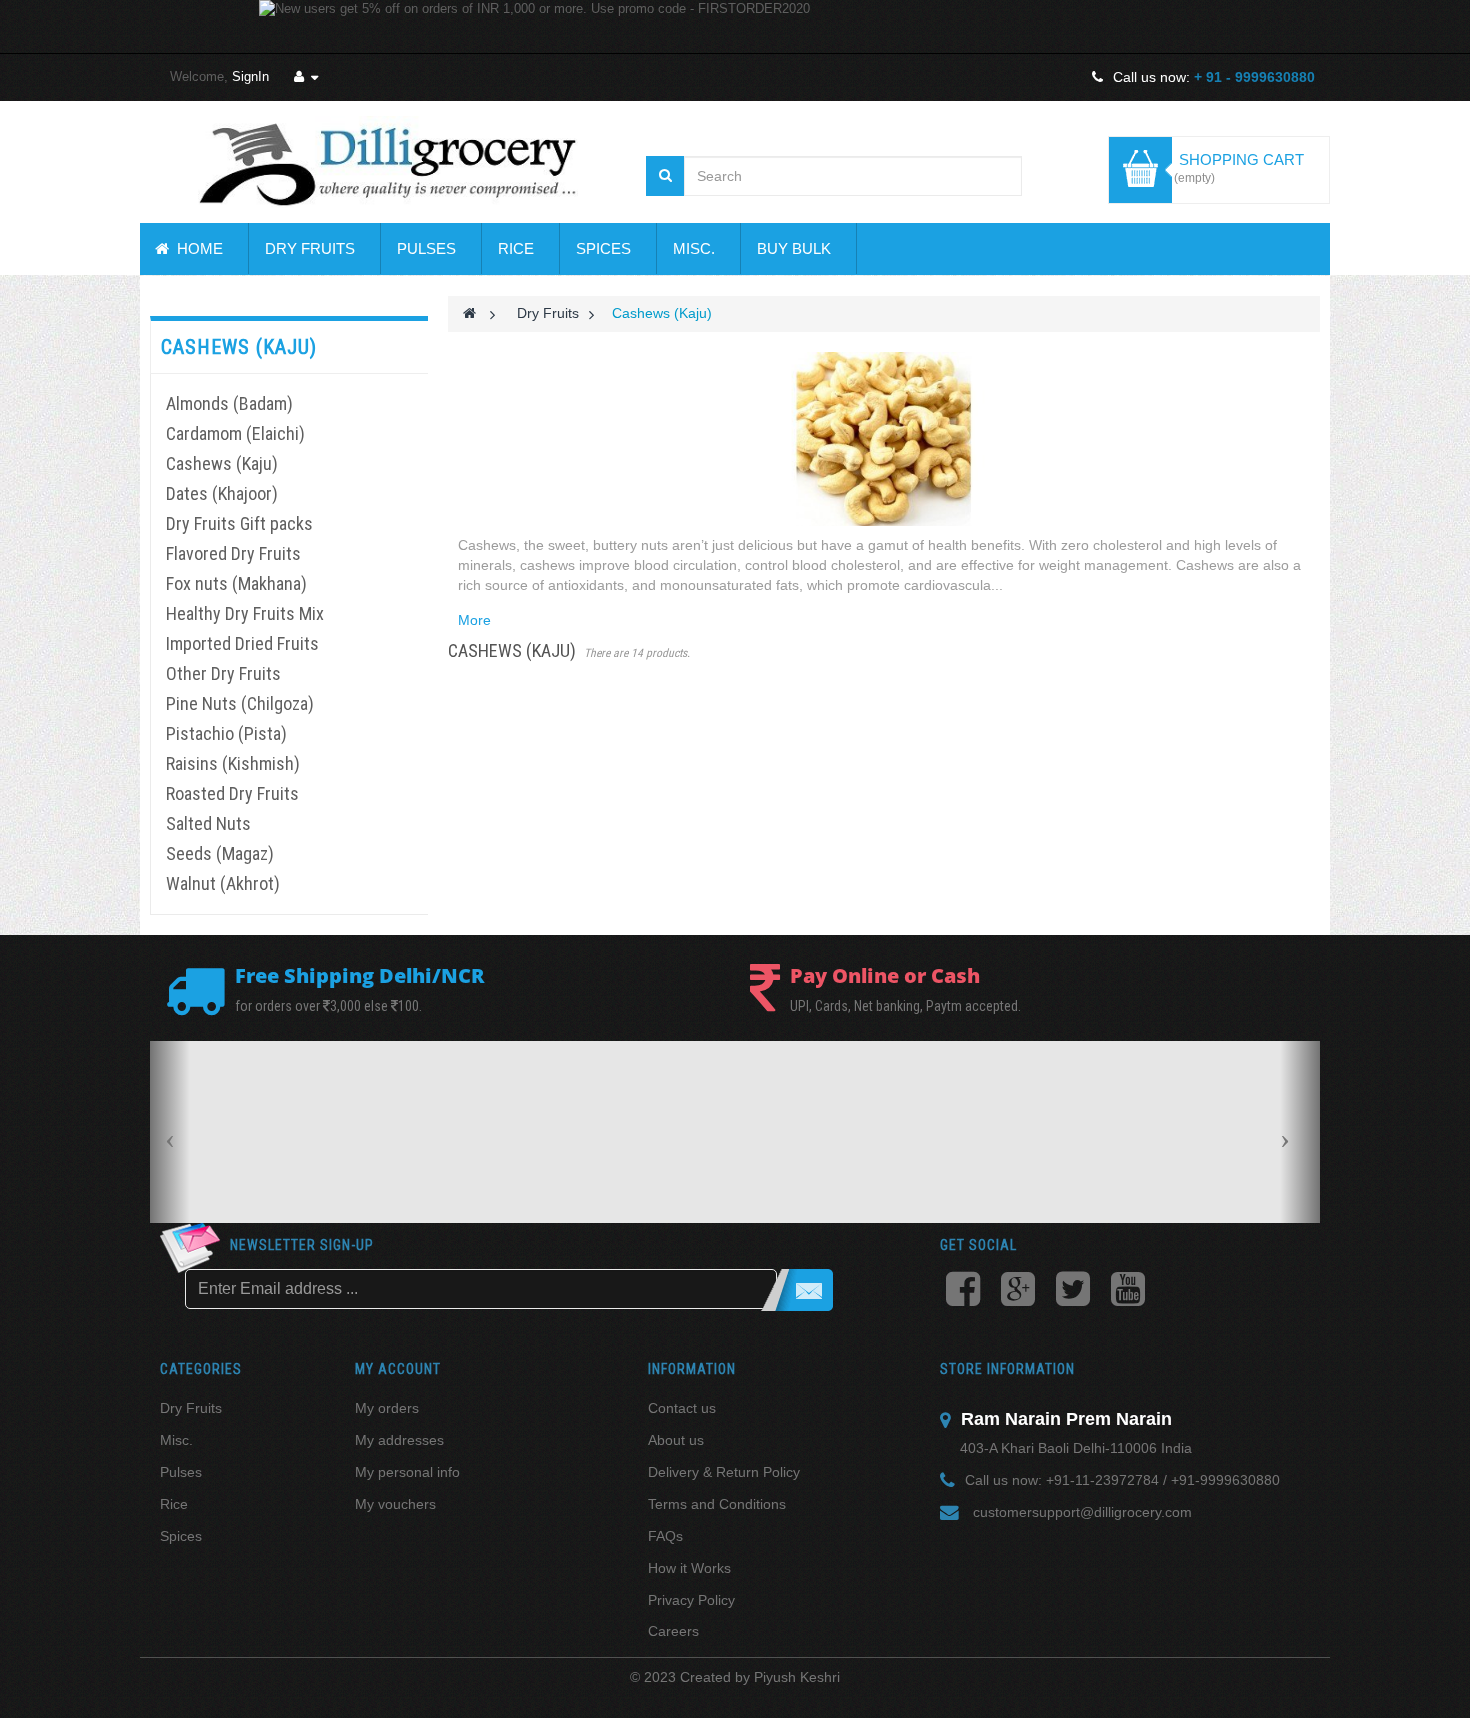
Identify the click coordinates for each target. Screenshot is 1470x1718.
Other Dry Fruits (223, 673)
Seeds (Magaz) (220, 853)
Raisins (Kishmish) (233, 763)
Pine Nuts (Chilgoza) (240, 703)
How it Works (689, 1568)
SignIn (250, 76)
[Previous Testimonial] (170, 1132)
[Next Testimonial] (1300, 1132)
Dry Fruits (310, 248)
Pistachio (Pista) (226, 733)
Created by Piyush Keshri (760, 1677)
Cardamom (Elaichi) (235, 433)
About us (676, 1440)
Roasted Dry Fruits (232, 793)
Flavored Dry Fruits (233, 553)
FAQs (665, 1536)
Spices (603, 248)
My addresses (399, 1440)
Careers (673, 1631)
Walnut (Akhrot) (223, 883)
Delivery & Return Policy (724, 1472)
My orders (387, 1408)
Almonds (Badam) (229, 403)
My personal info (407, 1472)
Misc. (694, 248)
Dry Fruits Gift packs (239, 523)
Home (196, 248)
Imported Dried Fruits (242, 643)
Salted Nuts (208, 823)
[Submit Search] (665, 176)
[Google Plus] (1017, 1291)
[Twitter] (1072, 1291)
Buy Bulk (794, 248)
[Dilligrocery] (388, 162)
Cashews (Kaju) (222, 463)
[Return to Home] (469, 313)
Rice (516, 248)
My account (398, 1369)
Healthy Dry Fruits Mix (245, 613)
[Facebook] (962, 1291)
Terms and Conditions (717, 1504)
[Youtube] (1127, 1291)
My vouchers (395, 1504)
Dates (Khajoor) (222, 493)
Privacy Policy (691, 1600)
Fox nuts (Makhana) (236, 583)
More (474, 620)
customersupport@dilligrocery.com (1082, 1512)
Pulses (426, 248)
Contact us (682, 1408)
